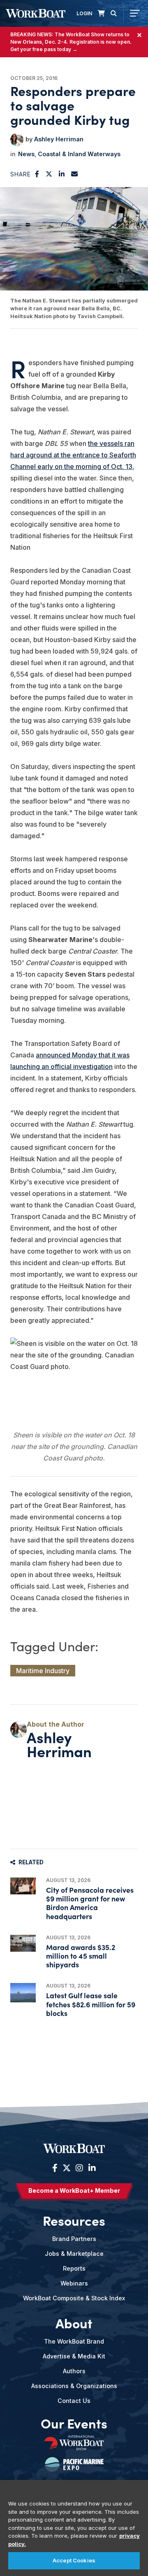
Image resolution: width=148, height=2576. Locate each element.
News (26, 154)
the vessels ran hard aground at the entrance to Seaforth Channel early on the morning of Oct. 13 (73, 455)
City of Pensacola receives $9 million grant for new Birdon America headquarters (90, 1903)
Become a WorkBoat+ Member (74, 2190)
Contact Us (74, 2401)
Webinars (74, 2283)
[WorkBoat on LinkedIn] (91, 2168)
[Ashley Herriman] (17, 140)
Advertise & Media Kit (74, 2356)
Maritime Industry (43, 1671)
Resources (74, 2220)
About (74, 2323)
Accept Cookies (74, 2560)
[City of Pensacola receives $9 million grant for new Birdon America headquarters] (23, 1886)
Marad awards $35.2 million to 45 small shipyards (81, 1956)
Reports (74, 2268)
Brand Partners (74, 2239)
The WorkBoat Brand (74, 2341)
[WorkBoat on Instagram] (79, 2168)
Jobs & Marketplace (74, 2254)
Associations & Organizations (74, 2386)
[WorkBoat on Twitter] (67, 2168)
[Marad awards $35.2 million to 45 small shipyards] (23, 1943)
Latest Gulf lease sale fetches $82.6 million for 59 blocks (91, 2004)
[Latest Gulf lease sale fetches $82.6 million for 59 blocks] (23, 1993)
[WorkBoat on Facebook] (55, 2168)
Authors (74, 2371)
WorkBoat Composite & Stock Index (74, 2298)
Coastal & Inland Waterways (79, 154)
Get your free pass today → (44, 49)
